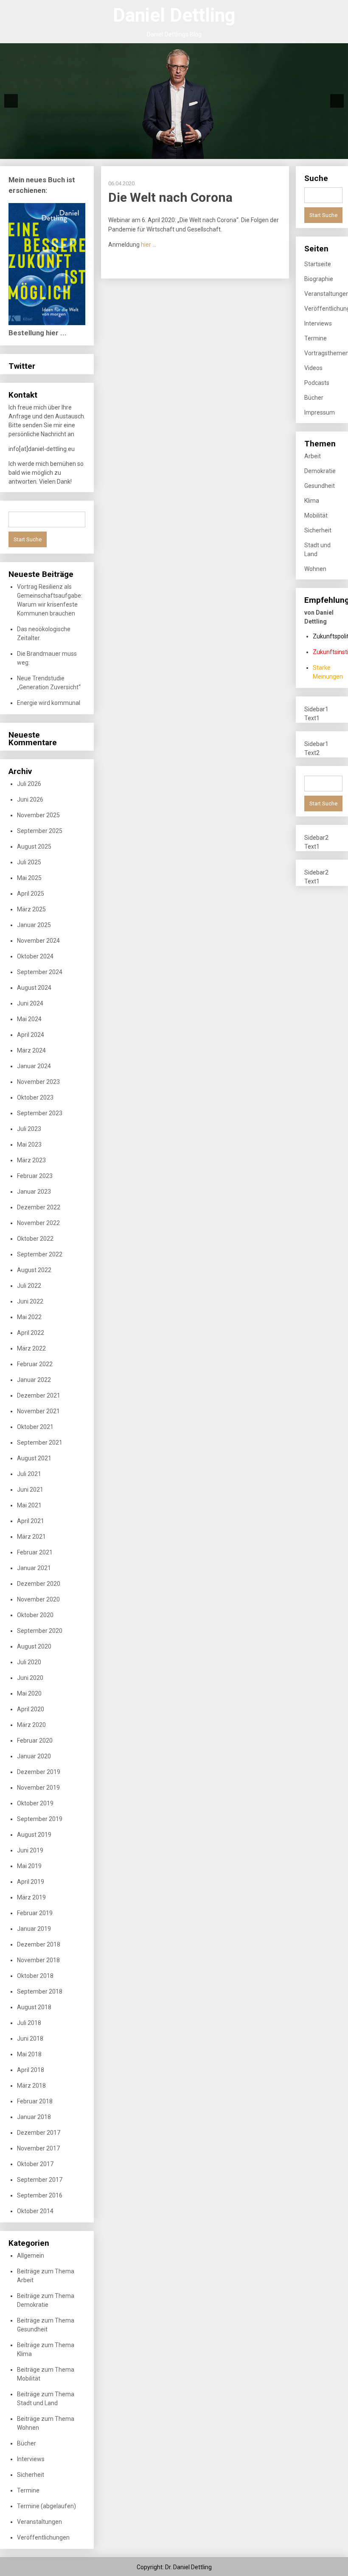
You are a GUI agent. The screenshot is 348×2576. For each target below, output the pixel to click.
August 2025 (34, 847)
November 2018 (38, 1960)
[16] (219, 152)
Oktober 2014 (35, 2211)
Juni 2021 (30, 1490)
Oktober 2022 (35, 1239)
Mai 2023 (29, 1145)
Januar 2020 (34, 1756)
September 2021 (40, 1443)
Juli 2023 (29, 1129)
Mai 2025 (29, 878)
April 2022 (31, 1333)
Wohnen (315, 569)
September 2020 (40, 1631)
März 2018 (31, 2086)
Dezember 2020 (39, 1584)
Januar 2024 (34, 1066)
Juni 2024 (30, 1003)
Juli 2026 (29, 784)
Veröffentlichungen (43, 2537)
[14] (201, 152)
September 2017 (40, 2180)
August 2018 (34, 2007)
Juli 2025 (29, 862)
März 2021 (31, 1537)
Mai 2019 (29, 1866)
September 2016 (40, 2195)
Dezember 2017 (39, 2133)
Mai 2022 (29, 1317)
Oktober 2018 (35, 1976)
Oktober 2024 (35, 956)
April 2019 (31, 1882)
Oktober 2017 (35, 2164)
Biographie (319, 279)
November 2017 (38, 2148)
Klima (312, 501)
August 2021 (34, 1458)
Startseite (318, 264)
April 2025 (31, 894)
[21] (263, 152)
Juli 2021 (29, 1474)
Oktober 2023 (35, 1097)
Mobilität (316, 515)
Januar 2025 (34, 925)
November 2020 (38, 1599)
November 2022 (38, 1223)
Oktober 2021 (35, 1427)
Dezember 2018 (39, 1944)
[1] (85, 152)
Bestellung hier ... (38, 333)
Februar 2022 (35, 1364)
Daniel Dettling (174, 15)
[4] (112, 152)
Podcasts (317, 383)
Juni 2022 (30, 1301)
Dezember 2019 (39, 1772)
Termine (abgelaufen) (46, 2506)
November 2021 (38, 1411)
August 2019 (34, 1835)
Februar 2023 (35, 1176)
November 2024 (38, 941)
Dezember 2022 (39, 1207)
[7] (138, 152)
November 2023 (38, 1082)
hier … (149, 245)
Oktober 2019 (35, 1803)
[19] (245, 152)
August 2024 (34, 988)
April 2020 (31, 1709)
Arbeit (313, 456)
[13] (192, 152)
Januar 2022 (34, 1380)
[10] (165, 152)
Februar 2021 (35, 1552)
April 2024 (31, 1035)
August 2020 (34, 1646)
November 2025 (38, 815)
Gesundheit (320, 486)
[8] (147, 152)
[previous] (11, 101)
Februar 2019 (35, 1913)
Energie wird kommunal (49, 703)
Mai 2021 (29, 1505)
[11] (174, 152)
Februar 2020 (35, 1741)
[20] (254, 152)
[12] (183, 152)
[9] (156, 152)
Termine (28, 2490)
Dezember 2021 (39, 1395)
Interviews (31, 2459)
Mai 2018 (29, 2054)
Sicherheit (31, 2475)
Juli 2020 (29, 1662)
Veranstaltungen (39, 2522)
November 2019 (38, 1788)
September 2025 (40, 831)
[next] (337, 101)
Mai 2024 (29, 1019)
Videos (313, 368)
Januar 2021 (34, 1568)
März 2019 (31, 1897)
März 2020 (31, 1725)
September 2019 (40, 1819)
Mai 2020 (29, 1693)
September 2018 (40, 1991)
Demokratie (320, 471)
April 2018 (31, 2070)
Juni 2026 (30, 799)
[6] (129, 152)
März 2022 (31, 1348)
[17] (227, 152)
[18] (236, 152)
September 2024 (40, 972)
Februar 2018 (35, 2101)
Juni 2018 (30, 2039)
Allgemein (31, 2256)
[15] (210, 152)
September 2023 (40, 1113)
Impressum (320, 412)
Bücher (27, 2443)
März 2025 (31, 909)
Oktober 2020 (35, 1615)
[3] (103, 152)
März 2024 (31, 1050)
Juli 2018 (29, 2023)
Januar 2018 (34, 2117)
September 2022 (40, 1254)
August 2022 (34, 1270)
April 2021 (31, 1521)
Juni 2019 (30, 1850)
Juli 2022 (29, 1286)
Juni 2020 (30, 1678)
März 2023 (31, 1160)
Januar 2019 (34, 1929)
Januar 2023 (34, 1192)
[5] (121, 152)
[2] (94, 152)
